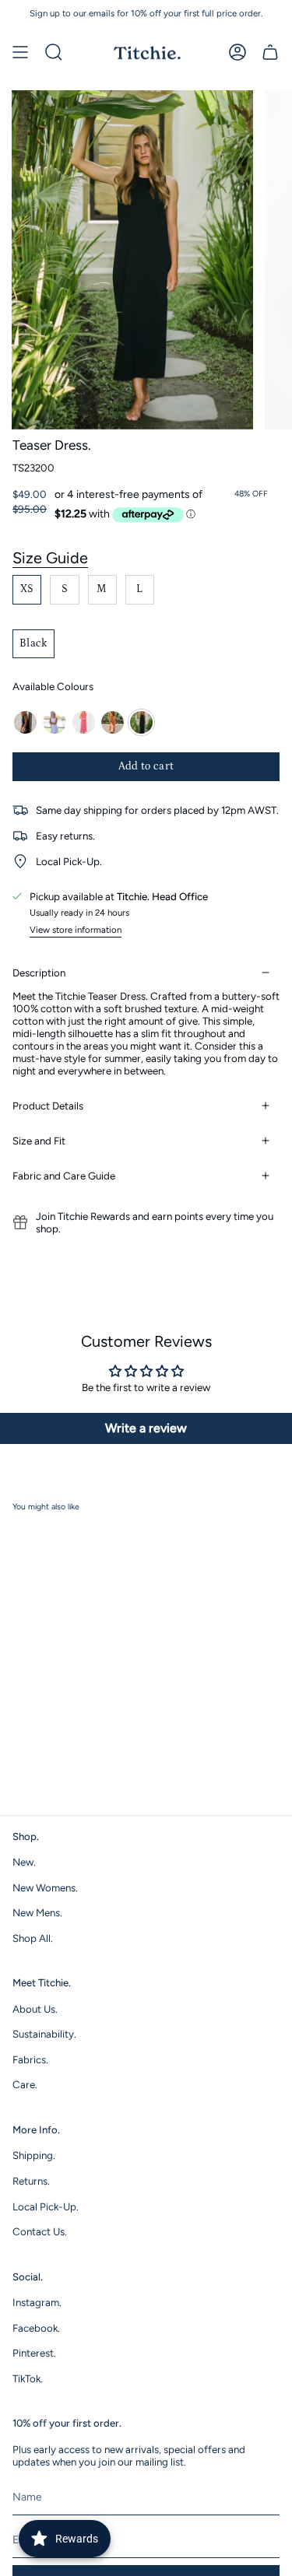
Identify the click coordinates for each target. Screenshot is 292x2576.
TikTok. (28, 2378)
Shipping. (34, 2155)
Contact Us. (40, 2231)
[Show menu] (20, 52)
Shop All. (33, 1938)
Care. (25, 2084)
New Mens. (37, 1912)
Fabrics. (30, 2059)
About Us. (35, 2009)
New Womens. (45, 1887)
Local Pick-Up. (46, 2206)
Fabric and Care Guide (64, 1176)
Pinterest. (34, 2353)
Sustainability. (44, 2034)
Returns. (31, 2181)
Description (39, 973)
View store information (76, 930)
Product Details (48, 1106)
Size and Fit (39, 1141)
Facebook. (36, 2328)
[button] (54, 52)
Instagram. (37, 2302)
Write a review (146, 1428)
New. (24, 1862)
